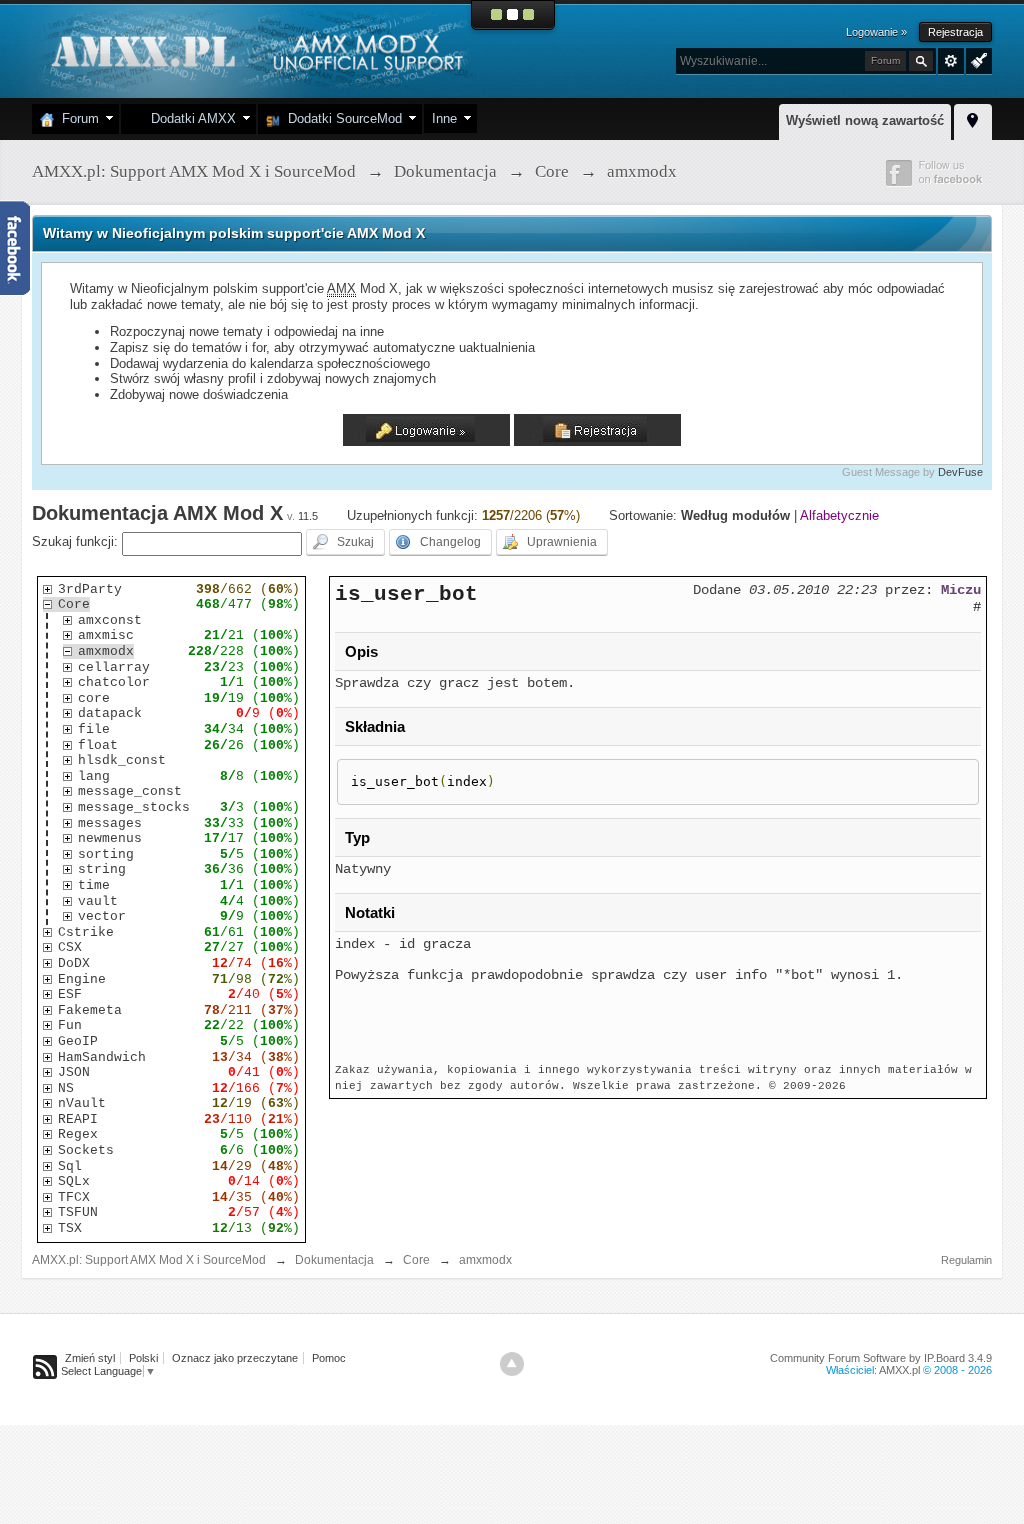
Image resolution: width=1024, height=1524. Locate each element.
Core (74, 604)
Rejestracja (955, 32)
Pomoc (329, 1358)
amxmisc (106, 635)
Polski (143, 1358)
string (102, 869)
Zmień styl (90, 1358)
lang (94, 776)
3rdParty (90, 589)
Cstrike (86, 932)
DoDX (74, 963)
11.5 (308, 516)
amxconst (110, 620)
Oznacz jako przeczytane (235, 1358)
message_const (130, 791)
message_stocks (134, 807)
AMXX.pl (899, 1370)
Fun (70, 1025)
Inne (444, 118)
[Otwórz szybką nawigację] (973, 119)
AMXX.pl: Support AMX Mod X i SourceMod (149, 1260)
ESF (70, 994)
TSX (70, 1228)
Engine (82, 979)
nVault (82, 1103)
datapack (110, 713)
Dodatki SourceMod (341, 118)
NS (66, 1088)
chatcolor (114, 682)
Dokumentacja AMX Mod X (157, 513)
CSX (70, 947)
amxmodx (106, 651)
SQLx (74, 1181)
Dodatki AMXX (189, 118)
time (94, 885)
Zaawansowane (951, 61)
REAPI (78, 1119)
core (94, 698)
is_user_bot (406, 594)
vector (102, 916)
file (94, 729)
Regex (78, 1134)
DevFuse (960, 472)
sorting (106, 854)
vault (98, 901)
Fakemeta (90, 1010)
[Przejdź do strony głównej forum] (254, 49)
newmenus (110, 838)
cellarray (114, 667)
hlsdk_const (122, 760)
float (98, 745)
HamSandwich (102, 1057)
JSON (74, 1072)
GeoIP (78, 1041)
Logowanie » (876, 32)
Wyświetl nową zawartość (865, 120)
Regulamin (966, 1260)
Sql (70, 1166)
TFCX (74, 1197)
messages (110, 823)
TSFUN (78, 1212)
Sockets (86, 1150)
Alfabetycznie (839, 515)
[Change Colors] (976, 59)
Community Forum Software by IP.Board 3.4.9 (881, 1358)
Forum (76, 118)
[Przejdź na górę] (512, 1364)
